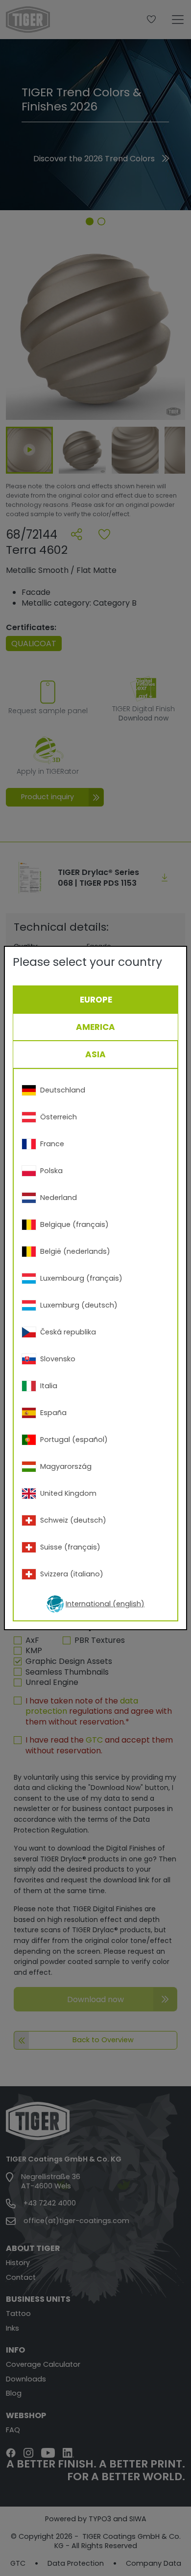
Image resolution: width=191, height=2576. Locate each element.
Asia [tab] (95, 1054)
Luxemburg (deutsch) (79, 1305)
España (53, 1413)
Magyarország (66, 1466)
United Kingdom (68, 1493)
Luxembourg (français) (81, 1278)
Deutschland (63, 1090)
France (52, 1144)
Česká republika (68, 1332)
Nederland (59, 1198)
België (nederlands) (75, 1251)
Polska (51, 1171)
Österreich (59, 1117)
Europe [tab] (96, 1000)
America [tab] (95, 1027)
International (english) (105, 1604)
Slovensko (58, 1359)
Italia (49, 1386)
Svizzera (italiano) (72, 1574)
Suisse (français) (70, 1547)
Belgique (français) (74, 1224)
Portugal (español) (74, 1440)
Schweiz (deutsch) (73, 1520)
